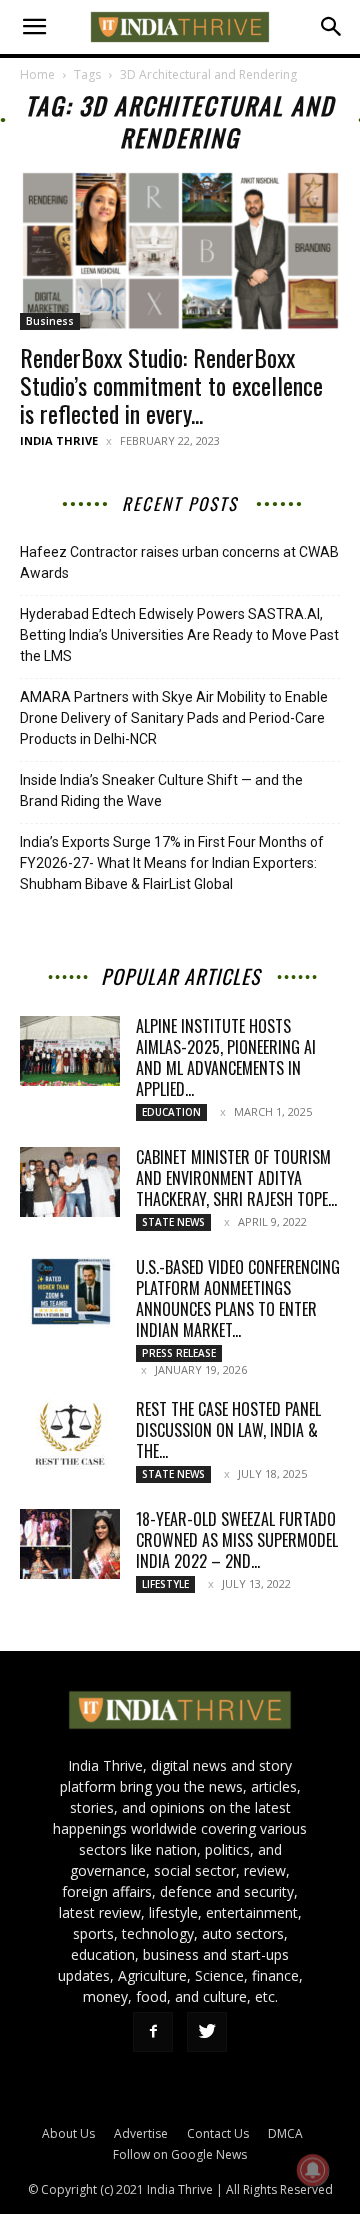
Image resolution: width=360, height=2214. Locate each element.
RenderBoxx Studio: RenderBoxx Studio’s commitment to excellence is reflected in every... (171, 385)
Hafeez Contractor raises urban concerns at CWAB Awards (179, 562)
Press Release (179, 1353)
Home (37, 74)
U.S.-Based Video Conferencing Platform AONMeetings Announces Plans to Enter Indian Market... (238, 1298)
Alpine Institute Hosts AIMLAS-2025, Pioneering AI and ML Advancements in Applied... (226, 1057)
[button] (34, 27)
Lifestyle (165, 1584)
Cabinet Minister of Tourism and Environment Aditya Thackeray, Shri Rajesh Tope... (236, 1178)
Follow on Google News (180, 2154)
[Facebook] (153, 2032)
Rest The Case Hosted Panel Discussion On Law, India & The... (228, 1430)
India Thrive (59, 440)
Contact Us (218, 2133)
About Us (68, 2133)
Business (50, 321)
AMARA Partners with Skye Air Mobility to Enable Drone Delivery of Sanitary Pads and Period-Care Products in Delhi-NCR (174, 718)
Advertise (141, 2133)
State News (173, 1222)
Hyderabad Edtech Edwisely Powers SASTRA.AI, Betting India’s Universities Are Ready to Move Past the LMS (179, 635)
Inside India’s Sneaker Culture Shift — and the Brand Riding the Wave (161, 790)
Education (171, 1112)
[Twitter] (207, 2032)
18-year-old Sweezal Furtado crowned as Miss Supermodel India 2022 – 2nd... (237, 1540)
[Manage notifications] (313, 2170)
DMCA (285, 2133)
